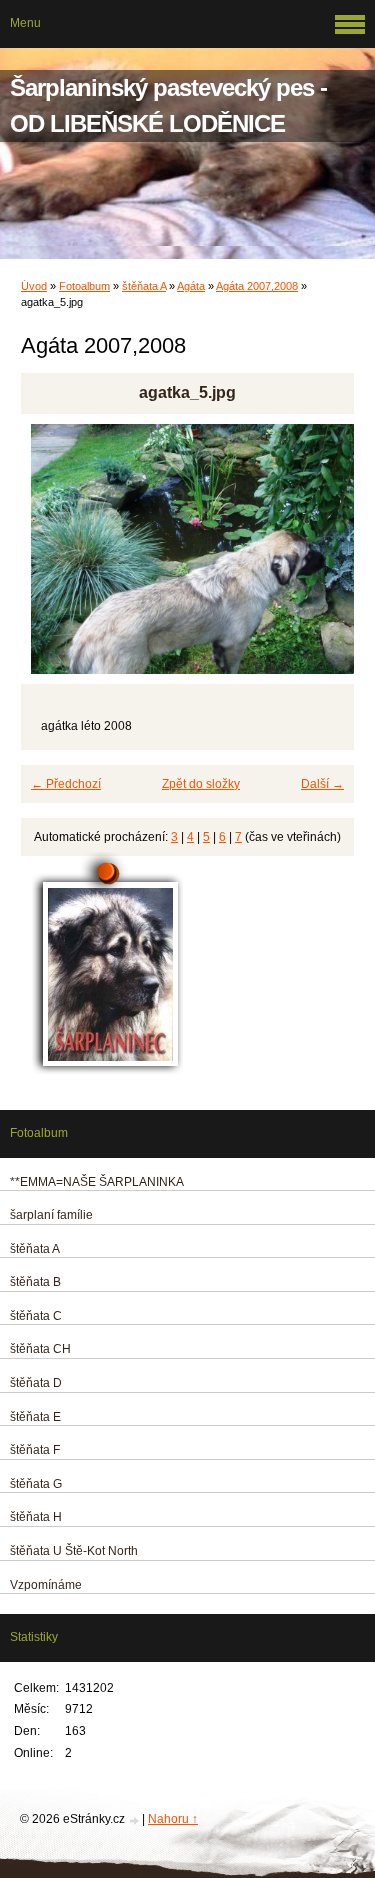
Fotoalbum (84, 286)
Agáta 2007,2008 (257, 286)
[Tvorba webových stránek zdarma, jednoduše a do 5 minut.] (135, 1820)
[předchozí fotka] (53, 558)
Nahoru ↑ (173, 1819)
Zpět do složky (201, 784)
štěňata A (144, 286)
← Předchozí (66, 784)
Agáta (191, 286)
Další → (322, 784)
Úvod (34, 286)
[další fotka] (321, 558)
